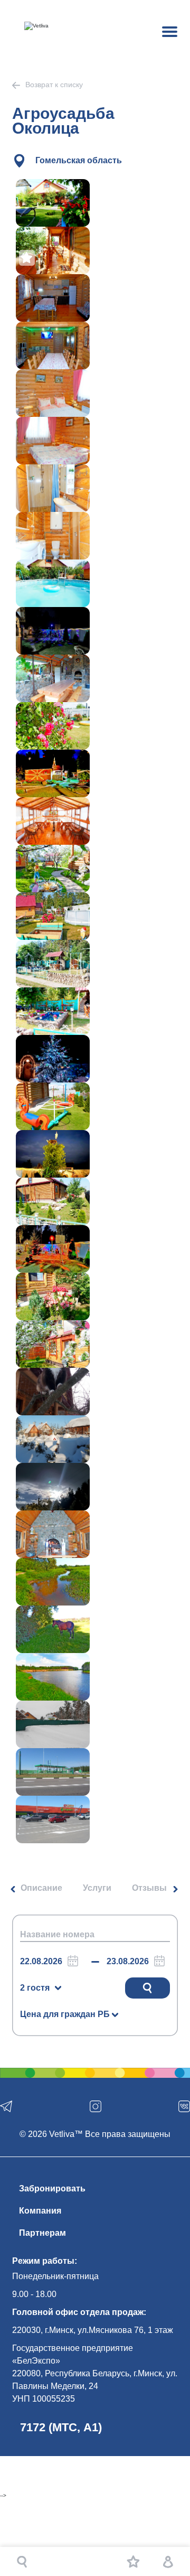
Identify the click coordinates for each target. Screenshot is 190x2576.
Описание (41, 1888)
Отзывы (149, 1888)
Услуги (97, 1888)
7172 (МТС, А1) (61, 2427)
